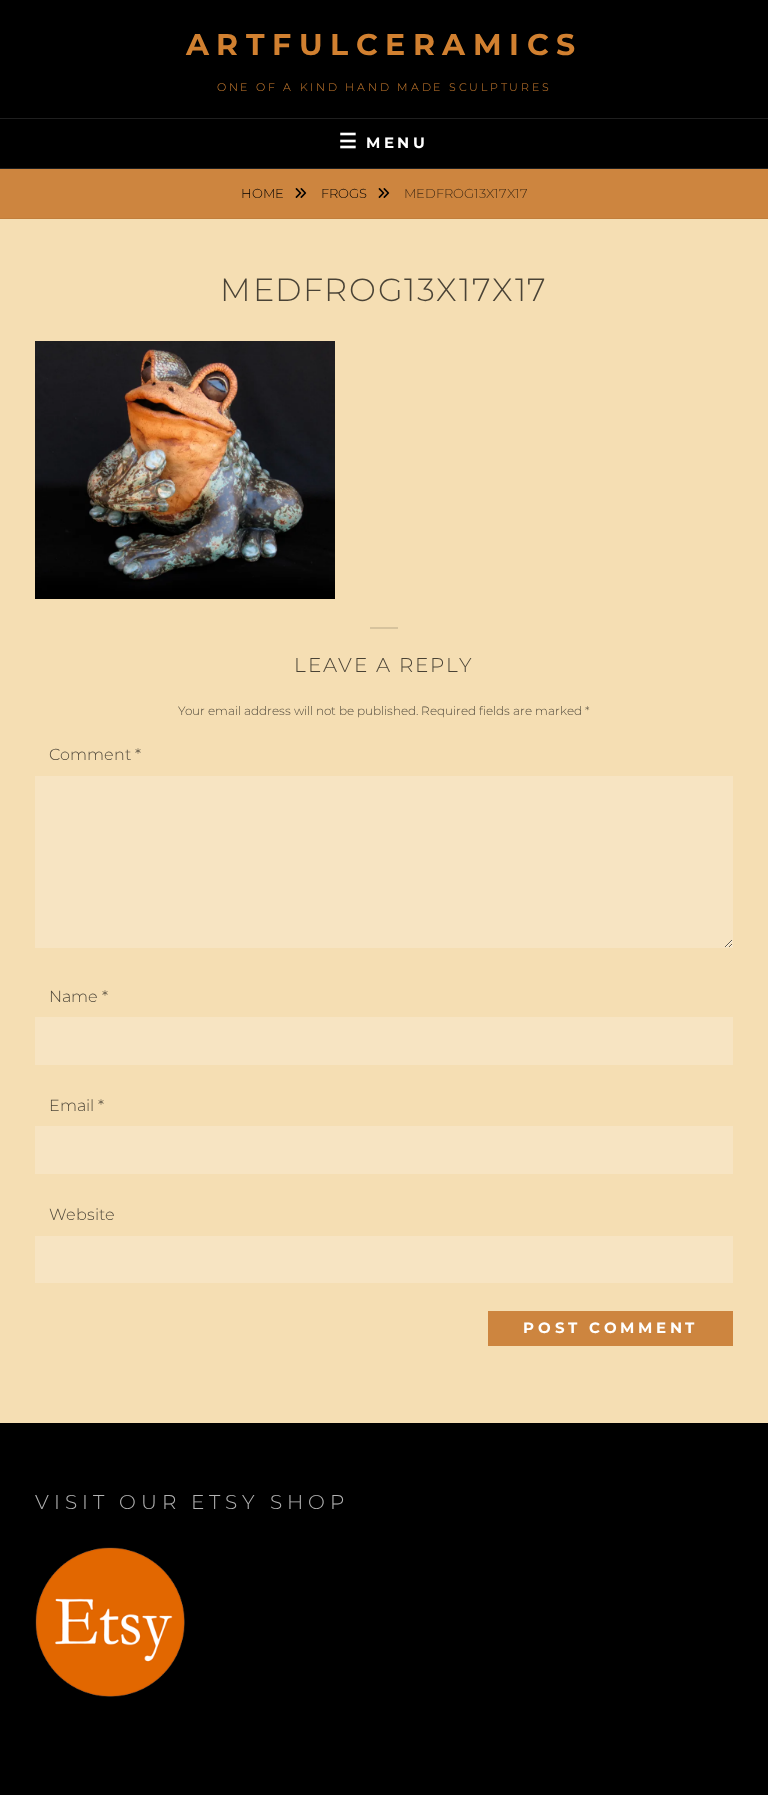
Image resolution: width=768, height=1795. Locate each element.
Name (78, 996)
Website (82, 1214)
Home (264, 193)
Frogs (345, 193)
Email (76, 1105)
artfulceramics (384, 44)
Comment (95, 754)
